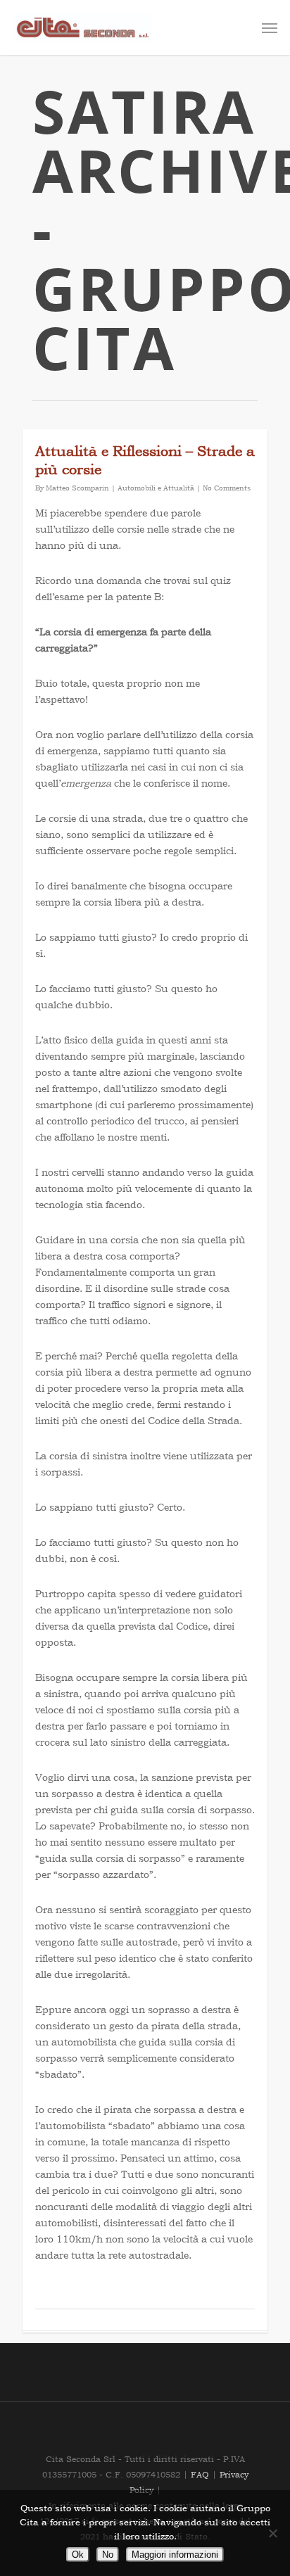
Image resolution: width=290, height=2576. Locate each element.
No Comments (227, 488)
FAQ (201, 2475)
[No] (272, 2533)
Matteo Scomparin (77, 488)
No (108, 2555)
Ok (78, 2555)
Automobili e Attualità (156, 488)
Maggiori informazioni (175, 2555)
